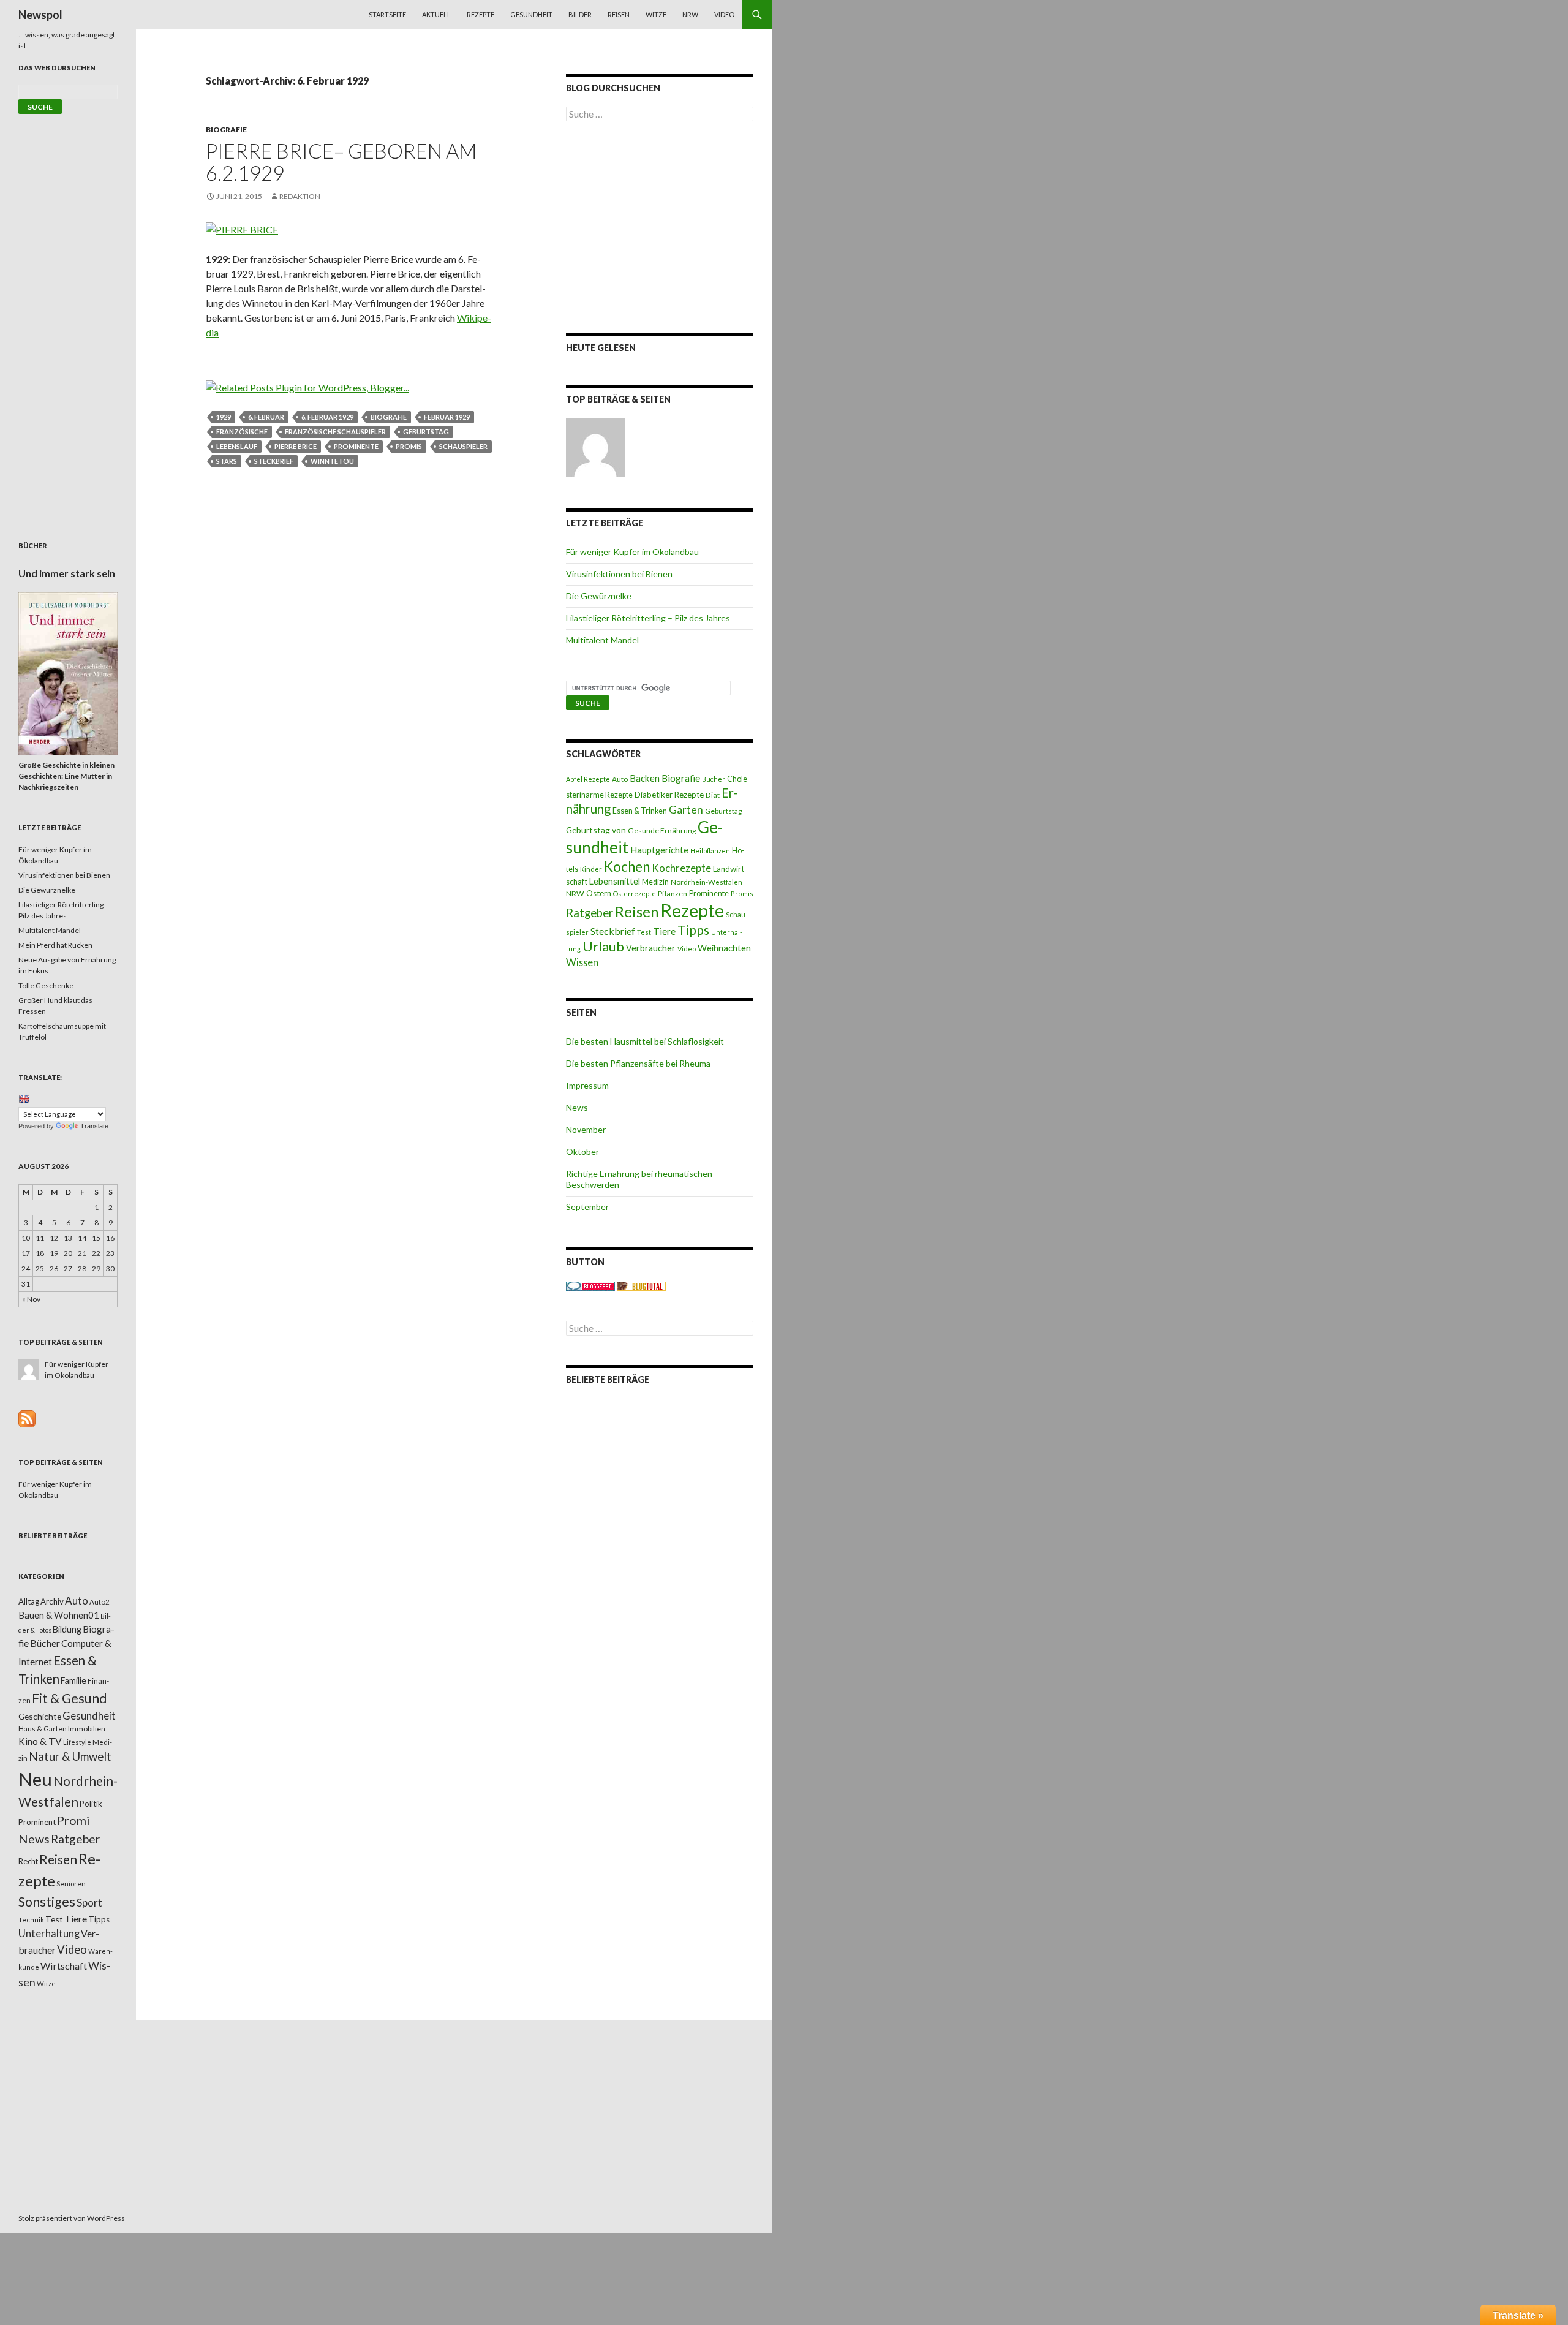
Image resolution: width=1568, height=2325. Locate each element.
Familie (73, 1680)
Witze (656, 14)
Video (724, 14)
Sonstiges (47, 1902)
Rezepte (481, 14)
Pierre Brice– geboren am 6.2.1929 (341, 162)
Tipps (693, 930)
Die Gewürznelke (599, 596)
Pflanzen (673, 894)
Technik (31, 1920)
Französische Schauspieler (335, 432)
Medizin (655, 882)
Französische (242, 432)
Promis (409, 446)
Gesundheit (531, 14)
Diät (713, 795)
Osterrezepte (635, 894)
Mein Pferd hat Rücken (55, 945)
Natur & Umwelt (70, 1756)
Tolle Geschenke (46, 985)
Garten (686, 810)
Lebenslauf (237, 446)
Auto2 (100, 1602)
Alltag (29, 1601)
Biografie (226, 130)
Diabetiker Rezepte (669, 795)
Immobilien (87, 1729)
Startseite (387, 14)
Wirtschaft (64, 1966)
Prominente (356, 446)
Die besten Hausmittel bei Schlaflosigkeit (645, 1041)
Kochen (627, 867)
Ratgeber (590, 913)
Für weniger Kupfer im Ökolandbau (632, 552)
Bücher (714, 779)
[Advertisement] (660, 227)
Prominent (37, 1822)
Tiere (664, 931)
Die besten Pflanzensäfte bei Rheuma (638, 1063)
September (587, 1207)
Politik (91, 1804)
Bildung (67, 1629)
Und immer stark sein (67, 573)
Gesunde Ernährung (662, 830)
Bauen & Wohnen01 (59, 1615)
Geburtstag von (596, 830)
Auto (620, 779)
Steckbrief (274, 461)
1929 (224, 417)
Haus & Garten (43, 1728)
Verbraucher (651, 948)
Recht (28, 1861)
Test (644, 932)
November (586, 1129)
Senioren (71, 1884)
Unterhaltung (49, 1934)
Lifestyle (77, 1742)
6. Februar (266, 417)
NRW (690, 14)
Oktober (582, 1151)
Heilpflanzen (710, 851)
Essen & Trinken (640, 811)
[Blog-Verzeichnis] (590, 1286)
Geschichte (40, 1716)
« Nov (31, 1299)
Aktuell (436, 14)
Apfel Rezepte (588, 779)
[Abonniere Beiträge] (27, 1418)
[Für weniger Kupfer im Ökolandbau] (595, 447)
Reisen (619, 14)
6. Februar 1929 (327, 417)
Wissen (582, 962)
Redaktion (300, 196)
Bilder (580, 14)
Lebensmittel (615, 881)
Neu (35, 1779)
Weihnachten (724, 948)
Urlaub (603, 946)
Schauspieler (463, 446)
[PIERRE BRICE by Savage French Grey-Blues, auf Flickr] (242, 228)
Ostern (599, 893)
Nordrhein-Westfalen (707, 882)
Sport (89, 1903)
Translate (94, 1126)
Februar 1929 (447, 417)
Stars (227, 461)
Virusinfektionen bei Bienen (619, 574)
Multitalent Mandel (602, 640)
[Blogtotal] (641, 1286)
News (577, 1107)
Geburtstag (426, 432)
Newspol (40, 15)
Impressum (587, 1085)
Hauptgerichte (659, 850)
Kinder (591, 869)
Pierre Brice (296, 446)
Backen (645, 778)
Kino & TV (40, 1741)
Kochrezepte (681, 868)
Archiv (52, 1601)
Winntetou (332, 461)
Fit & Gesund (70, 1698)
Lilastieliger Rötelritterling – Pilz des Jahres (648, 618)
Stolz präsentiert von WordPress (72, 2218)
